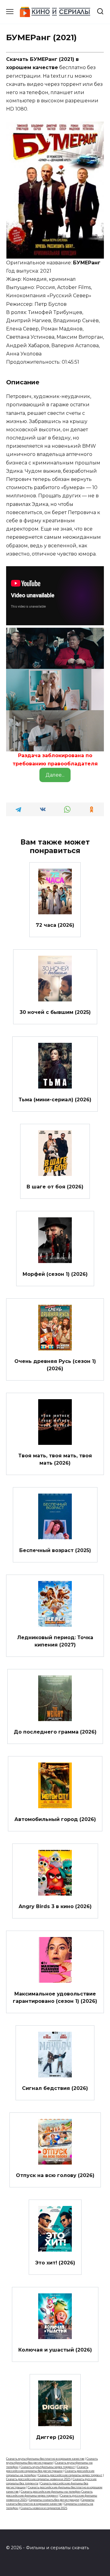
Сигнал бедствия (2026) (55, 2088)
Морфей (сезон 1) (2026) (55, 1274)
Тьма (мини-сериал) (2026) (55, 1099)
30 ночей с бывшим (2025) (55, 1012)
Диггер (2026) (55, 2437)
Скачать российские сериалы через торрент (70, 2475)
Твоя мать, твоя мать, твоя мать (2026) (55, 1459)
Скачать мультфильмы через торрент (48, 2467)
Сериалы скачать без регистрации (54, 2500)
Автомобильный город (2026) (55, 1819)
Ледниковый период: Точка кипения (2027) (55, 1641)
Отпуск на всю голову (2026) (55, 2175)
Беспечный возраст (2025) (55, 1550)
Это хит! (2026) (55, 2262)
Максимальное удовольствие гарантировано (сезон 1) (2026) (55, 1997)
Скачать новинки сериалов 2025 (44, 2508)
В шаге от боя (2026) (55, 1187)
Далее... (55, 775)
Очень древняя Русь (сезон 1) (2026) (55, 1365)
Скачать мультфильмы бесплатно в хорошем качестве (45, 2459)
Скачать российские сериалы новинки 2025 (38, 2479)
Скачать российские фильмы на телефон (51, 2491)
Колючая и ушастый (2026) (55, 2350)
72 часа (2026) (55, 925)
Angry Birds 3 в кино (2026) (55, 1906)
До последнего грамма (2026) (55, 1732)
